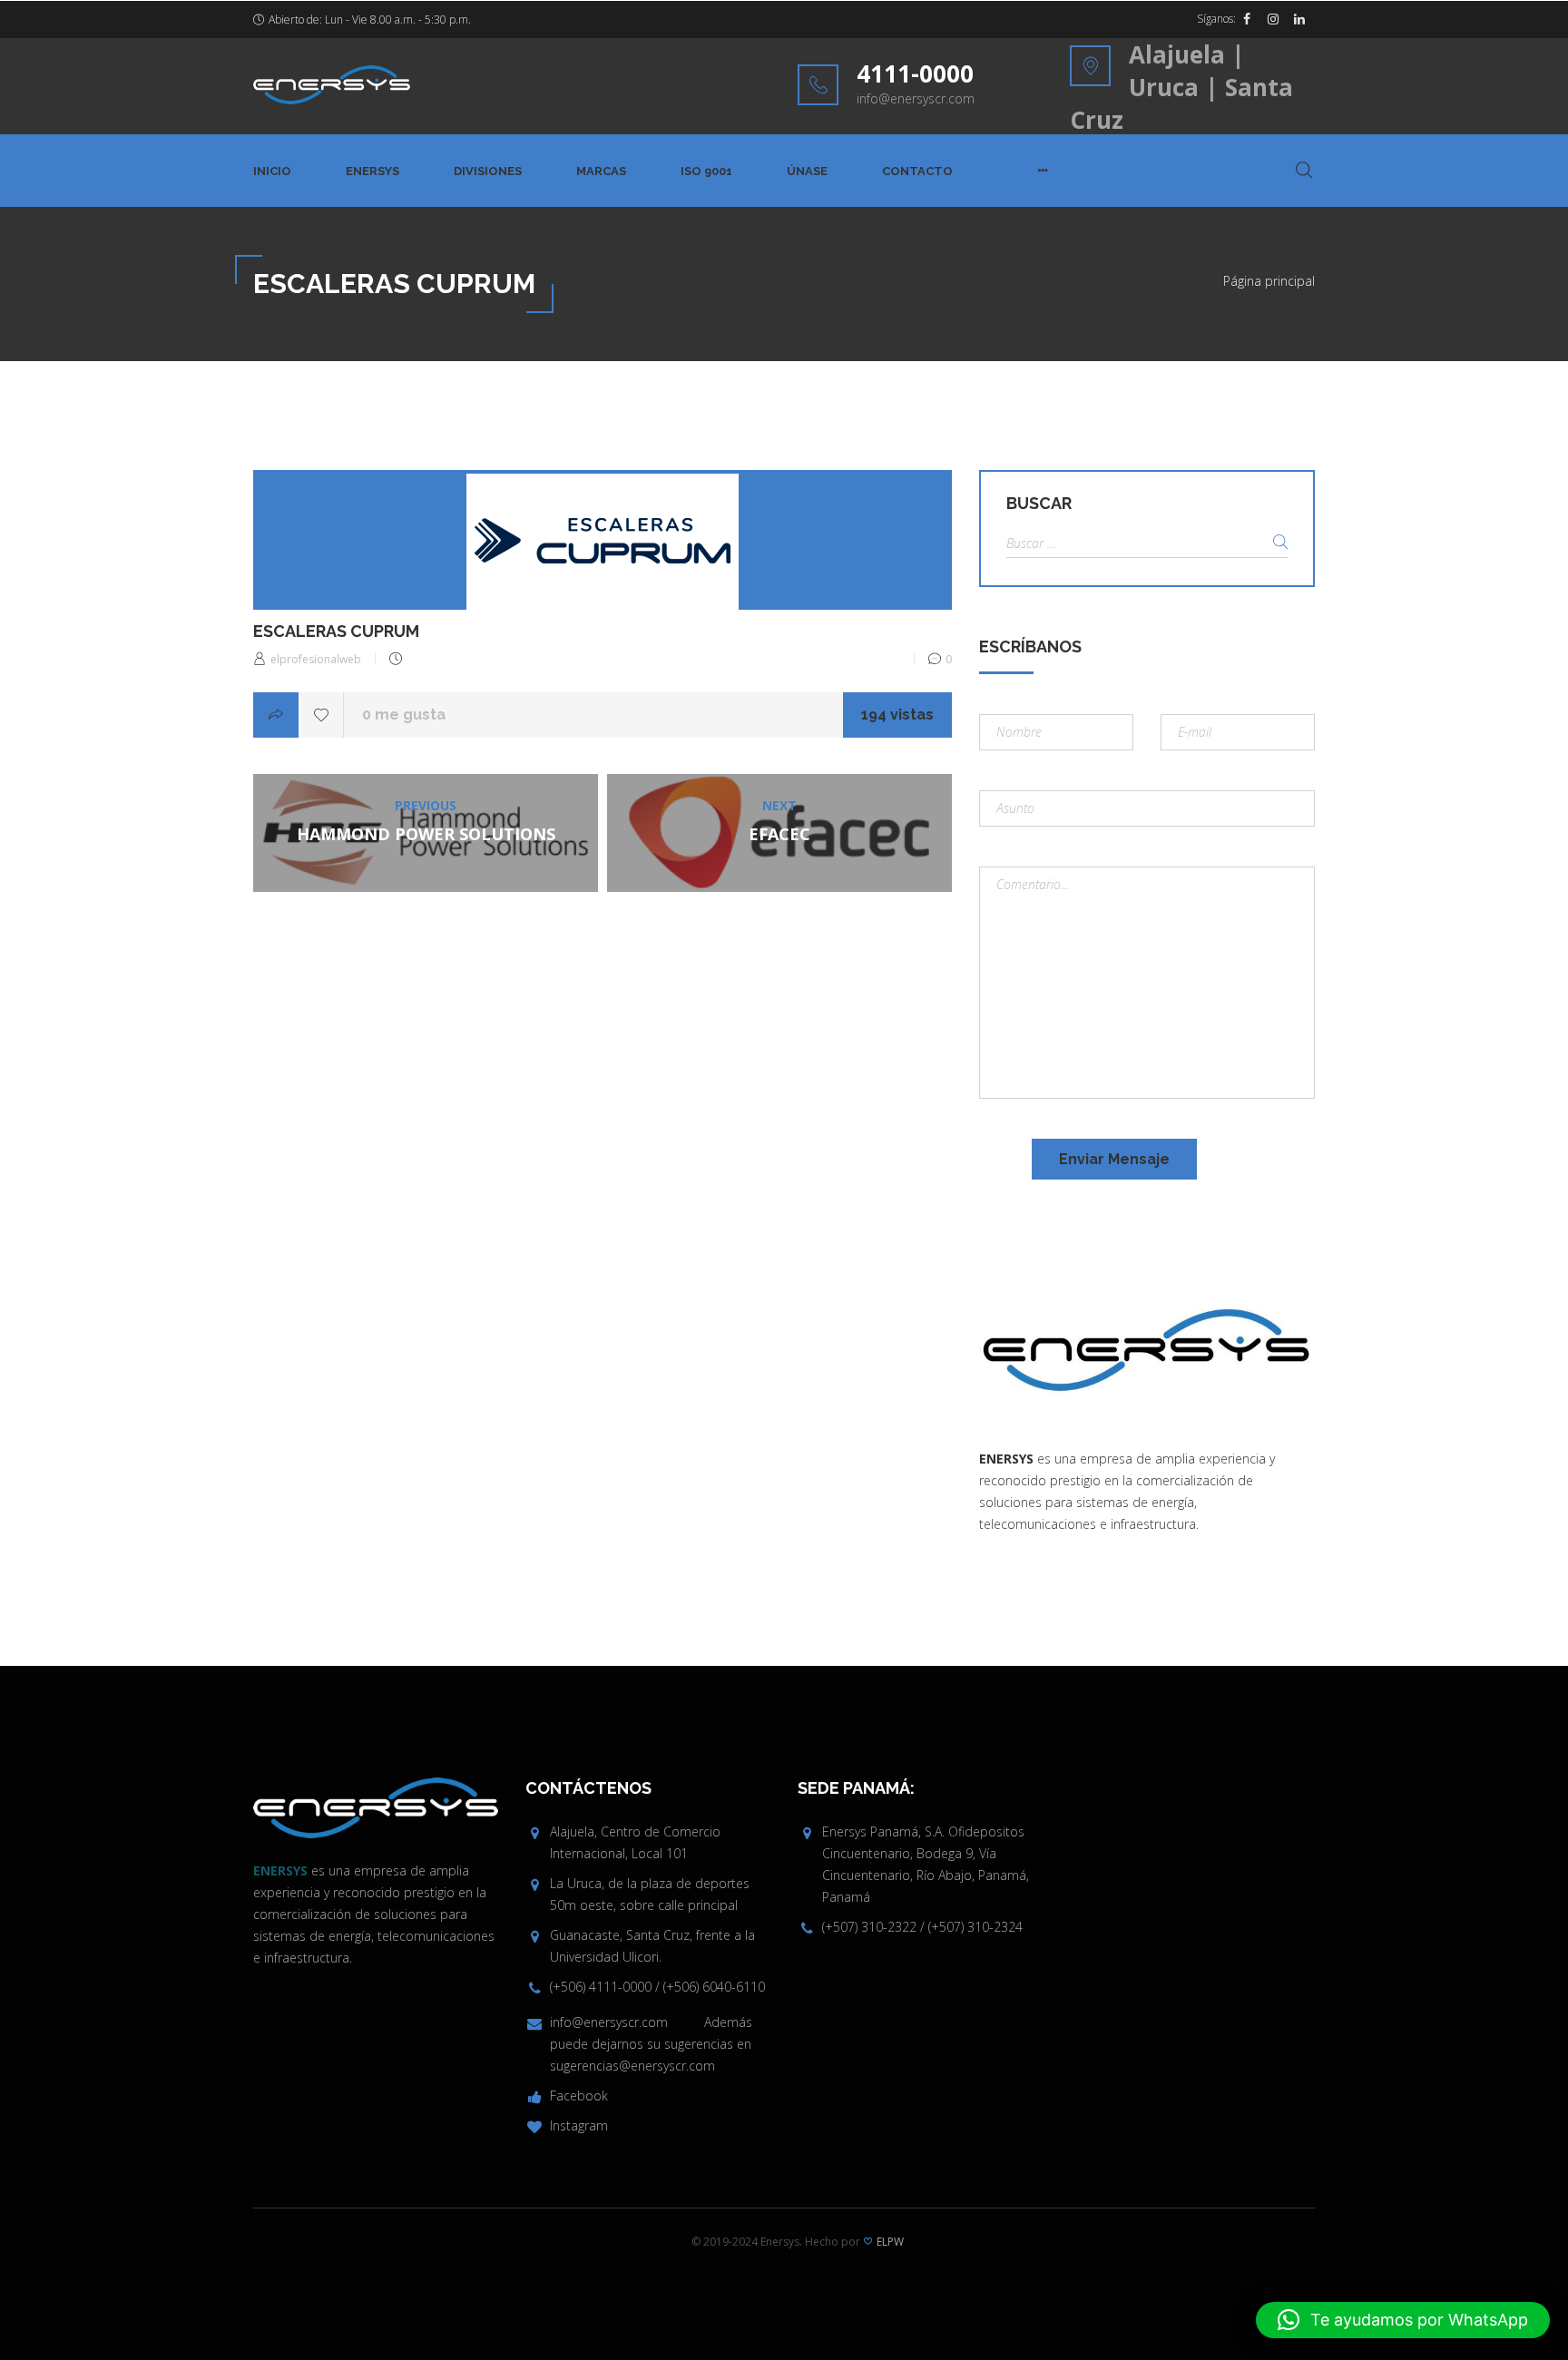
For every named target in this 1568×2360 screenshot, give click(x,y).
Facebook (579, 2096)
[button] (1403, 2320)
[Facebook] (1247, 19)
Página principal (1269, 281)
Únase (807, 171)
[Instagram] (1273, 19)
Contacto (917, 171)
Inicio (272, 171)
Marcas (601, 171)
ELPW (890, 2242)
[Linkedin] (1299, 19)
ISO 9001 (706, 171)
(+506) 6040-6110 (714, 1987)
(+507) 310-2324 (975, 1927)
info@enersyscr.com (916, 98)
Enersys (372, 171)
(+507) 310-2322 (869, 1927)
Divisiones (488, 171)
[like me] (321, 715)
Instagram (579, 2125)
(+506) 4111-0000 (601, 1987)
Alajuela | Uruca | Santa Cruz (1181, 87)
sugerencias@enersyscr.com (632, 2066)
